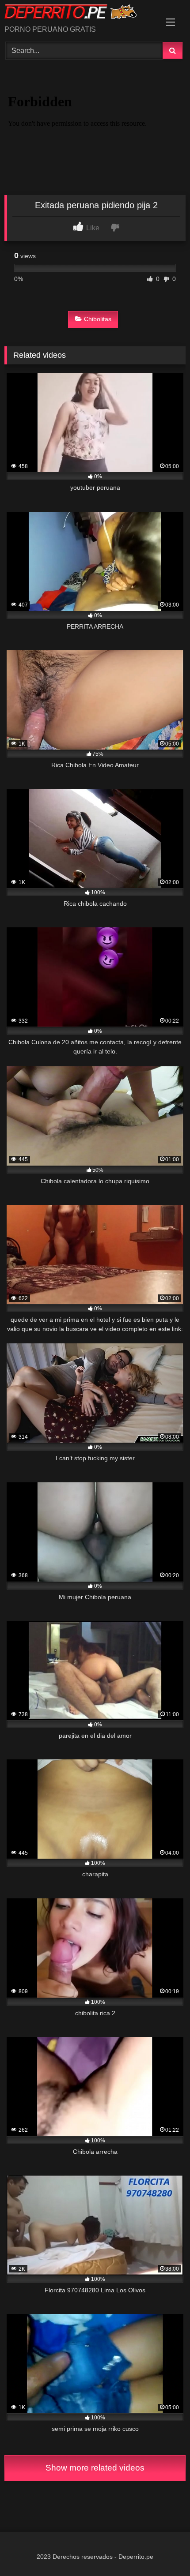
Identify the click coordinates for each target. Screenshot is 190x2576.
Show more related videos (95, 2468)
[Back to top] (163, 2550)
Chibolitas (98, 319)
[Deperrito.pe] (78, 13)
